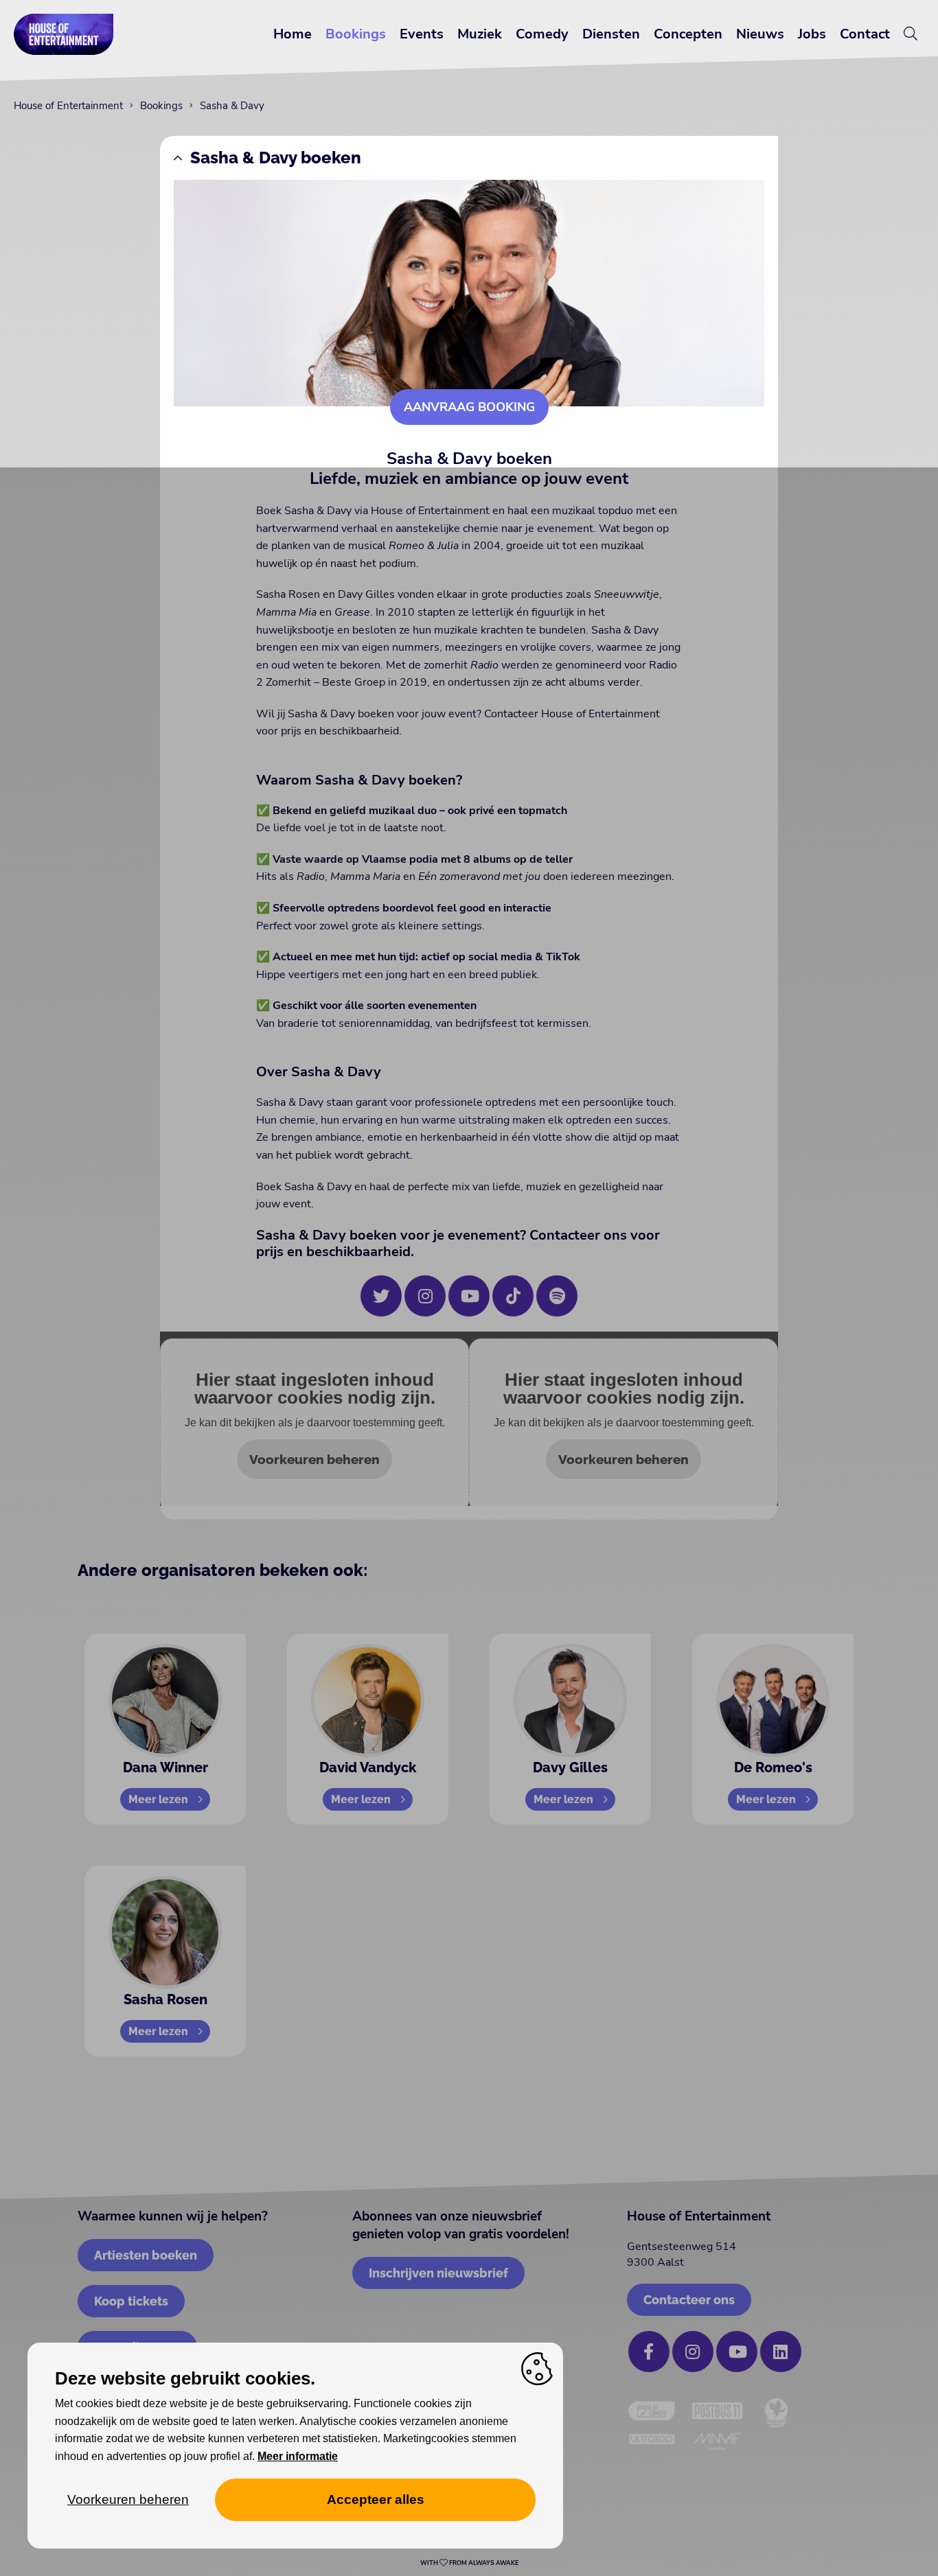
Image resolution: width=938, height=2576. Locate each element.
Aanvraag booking (469, 407)
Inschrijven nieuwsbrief (438, 2273)
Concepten (688, 34)
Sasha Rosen (165, 1999)
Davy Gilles (570, 1767)
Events (422, 34)
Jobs (812, 34)
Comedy (542, 34)
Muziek (480, 34)
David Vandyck (368, 1767)
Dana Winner (165, 1767)
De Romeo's (773, 1767)
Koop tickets (131, 2301)
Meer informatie (298, 2456)
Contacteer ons (689, 2300)
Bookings (356, 34)
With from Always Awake (469, 2563)
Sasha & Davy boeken (276, 158)
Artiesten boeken (146, 2255)
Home (293, 34)
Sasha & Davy (232, 106)
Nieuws (760, 34)
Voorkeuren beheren (314, 1459)
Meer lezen (158, 1799)
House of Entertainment (68, 106)
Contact (865, 34)
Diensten (611, 34)
